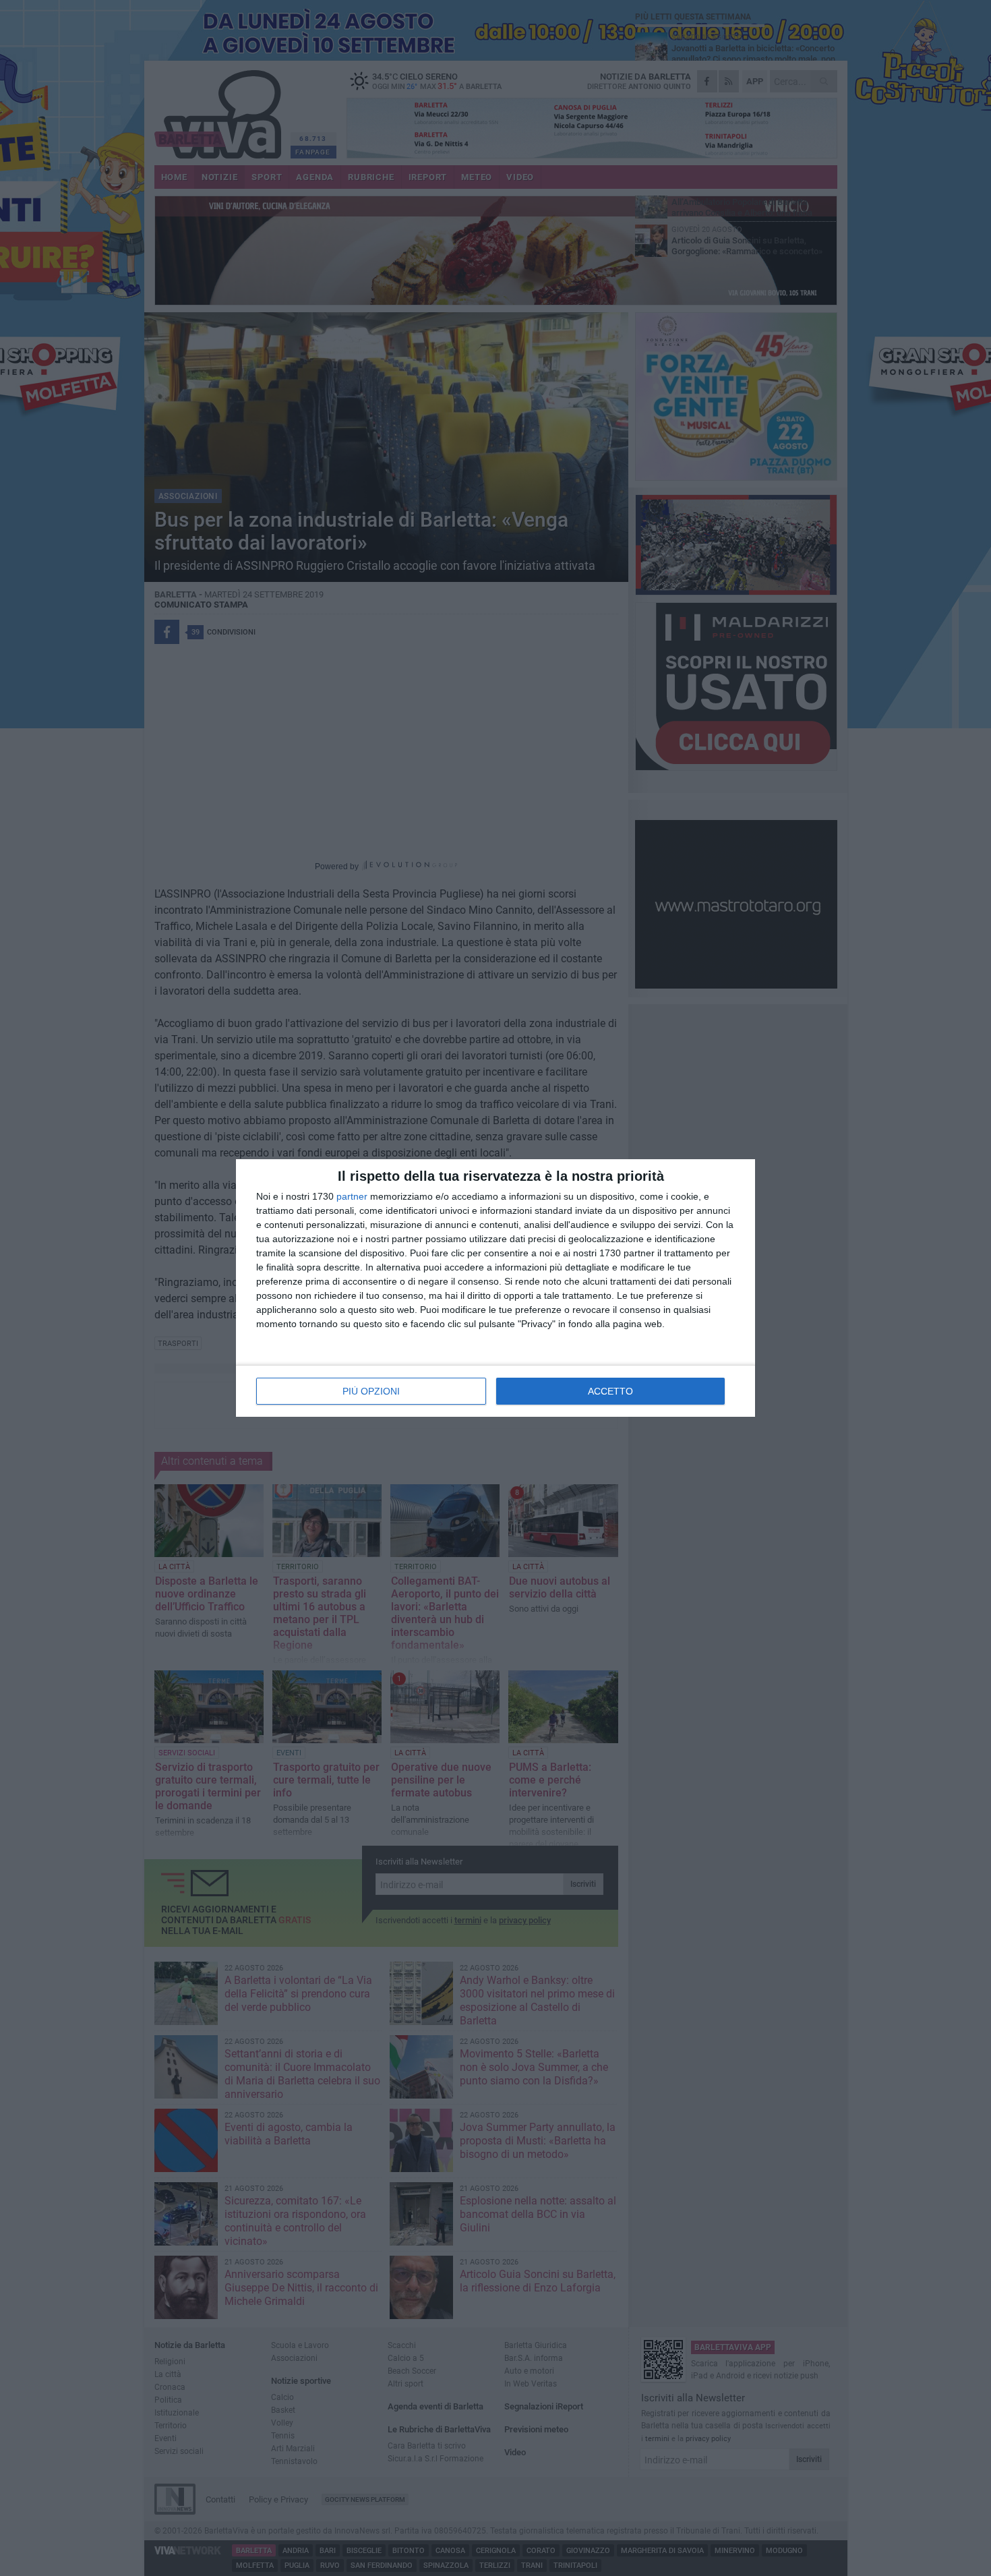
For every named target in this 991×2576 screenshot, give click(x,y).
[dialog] (495, 1288)
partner (352, 1196)
